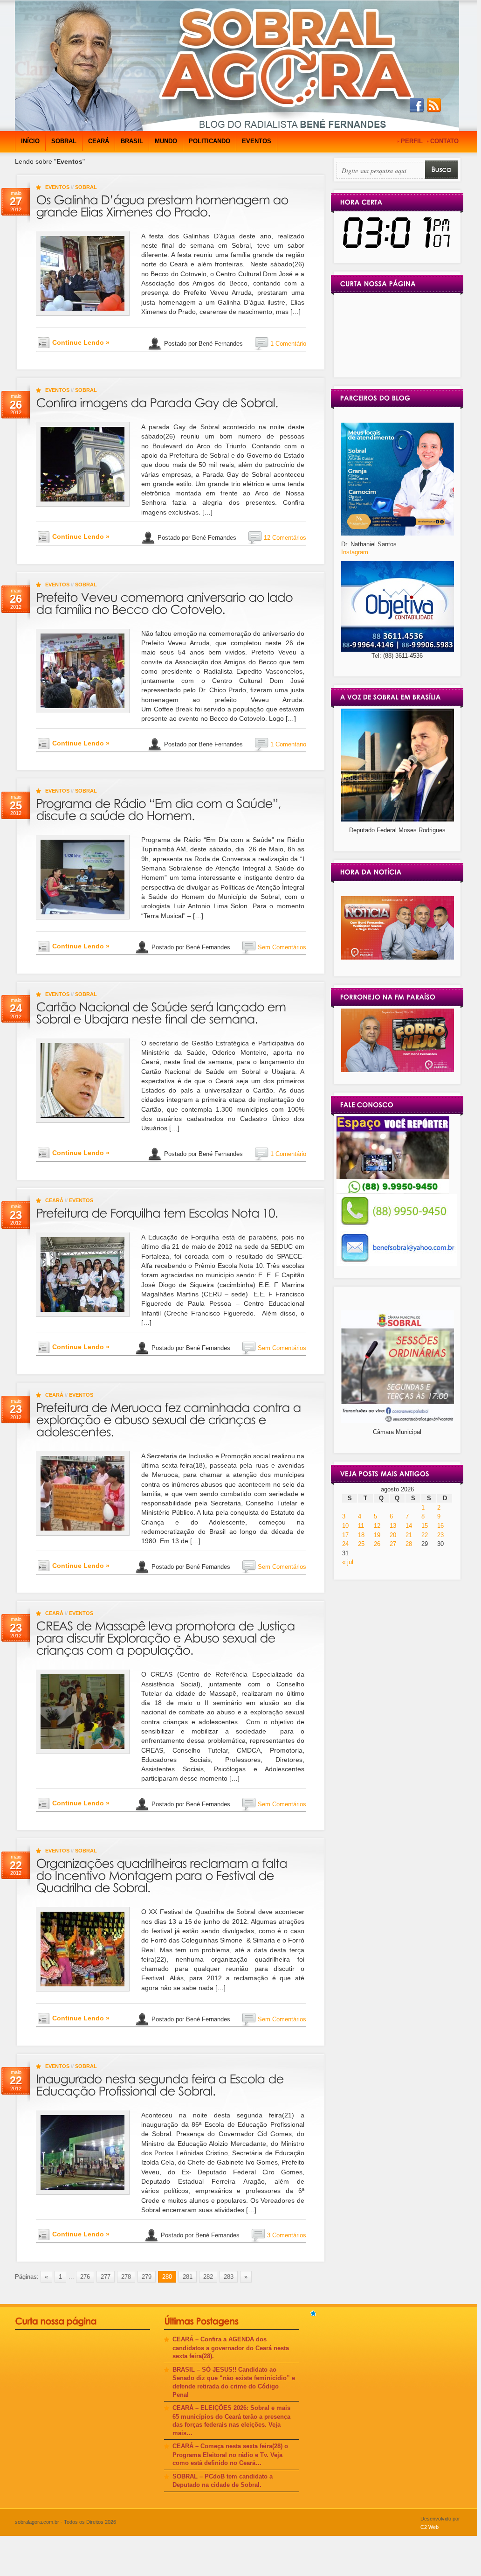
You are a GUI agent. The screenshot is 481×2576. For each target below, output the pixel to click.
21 (409, 1535)
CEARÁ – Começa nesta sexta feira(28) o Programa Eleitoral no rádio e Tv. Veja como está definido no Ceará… (230, 2454)
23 (440, 1535)
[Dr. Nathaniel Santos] (398, 533)
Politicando (210, 141)
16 (440, 1526)
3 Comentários (287, 2235)
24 (345, 1544)
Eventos (257, 141)
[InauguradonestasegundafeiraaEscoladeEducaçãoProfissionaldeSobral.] (161, 2083)
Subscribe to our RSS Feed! (434, 105)
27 (393, 1544)
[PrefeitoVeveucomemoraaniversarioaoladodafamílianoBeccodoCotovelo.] (166, 602)
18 (361, 1535)
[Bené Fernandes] (398, 957)
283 (229, 2277)
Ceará (99, 141)
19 (377, 1535)
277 (106, 2277)
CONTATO (444, 141)
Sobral (64, 141)
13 (393, 1526)
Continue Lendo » (81, 342)
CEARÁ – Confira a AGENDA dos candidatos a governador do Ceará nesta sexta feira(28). (231, 2348)
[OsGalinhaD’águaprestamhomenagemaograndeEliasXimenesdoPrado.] (164, 204)
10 (345, 1526)
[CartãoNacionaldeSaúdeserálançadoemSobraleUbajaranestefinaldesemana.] (162, 1011)
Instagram (355, 552)
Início (30, 141)
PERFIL (412, 141)
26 (377, 1544)
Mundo (166, 141)
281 (188, 2277)
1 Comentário (288, 343)
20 (393, 1535)
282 (208, 2277)
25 (361, 1544)
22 (425, 1535)
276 (85, 2277)
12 (377, 1526)
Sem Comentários (282, 947)
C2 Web (429, 2527)
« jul (348, 1562)
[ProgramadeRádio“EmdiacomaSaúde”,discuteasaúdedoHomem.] (160, 808)
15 (425, 1526)
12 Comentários (285, 538)
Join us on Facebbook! (417, 105)
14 (409, 1526)
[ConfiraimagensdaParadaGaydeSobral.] (157, 401)
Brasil (132, 141)
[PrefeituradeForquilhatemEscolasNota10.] (157, 1212)
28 (409, 1544)
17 (345, 1535)
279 (147, 2277)
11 (361, 1526)
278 (126, 2277)
